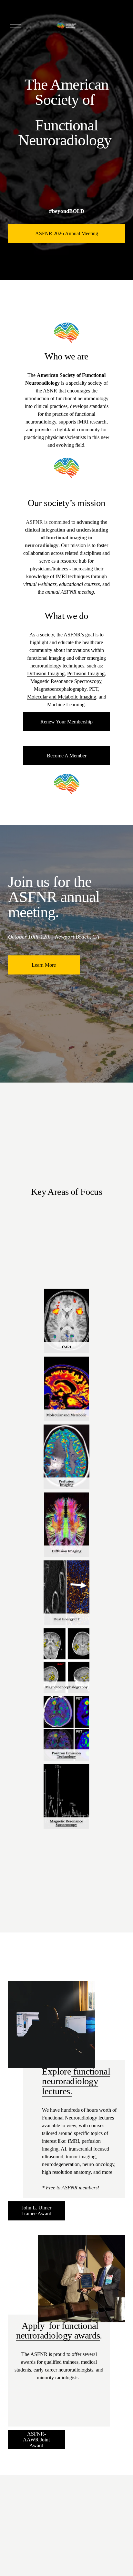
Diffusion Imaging (46, 673)
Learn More (44, 965)
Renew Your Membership (66, 722)
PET (94, 689)
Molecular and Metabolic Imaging (62, 697)
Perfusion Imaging (86, 673)
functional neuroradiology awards (58, 2330)
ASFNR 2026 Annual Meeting (67, 233)
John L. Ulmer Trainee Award (36, 2211)
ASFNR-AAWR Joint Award (36, 2440)
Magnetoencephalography (60, 689)
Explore (56, 2071)
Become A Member (67, 756)
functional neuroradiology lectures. (76, 2081)
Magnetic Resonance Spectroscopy (66, 681)
